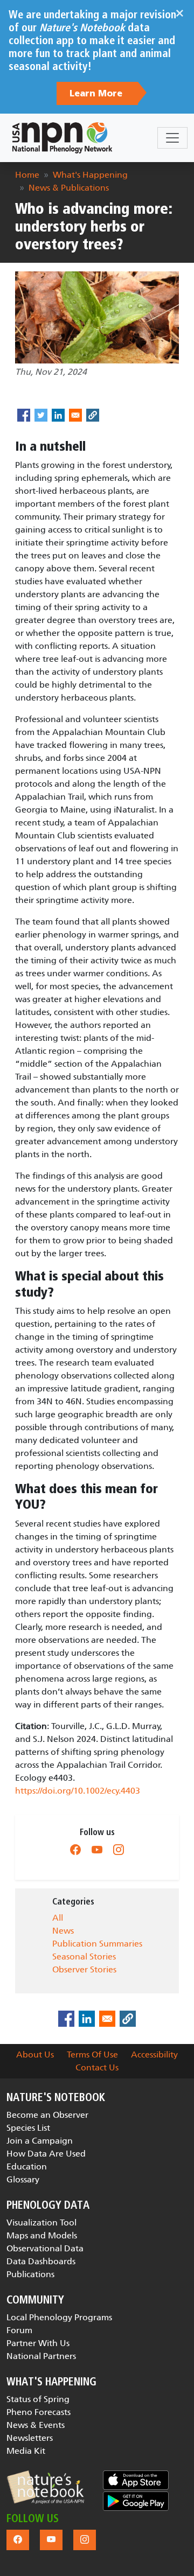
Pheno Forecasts (39, 2412)
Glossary (23, 2179)
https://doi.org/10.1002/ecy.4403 (78, 1791)
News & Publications (69, 188)
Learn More (97, 94)
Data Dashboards (41, 2261)
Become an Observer (47, 2115)
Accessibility (154, 2054)
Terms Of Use (92, 2054)
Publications (30, 2274)
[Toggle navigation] (172, 138)
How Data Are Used (46, 2154)
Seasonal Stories (84, 1956)
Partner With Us (38, 2343)
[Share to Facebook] (24, 415)
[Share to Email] (75, 415)
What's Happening (90, 175)
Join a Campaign (40, 2141)
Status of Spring (38, 2399)
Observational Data (45, 2248)
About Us (35, 2054)
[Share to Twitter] (41, 415)
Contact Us (97, 2067)
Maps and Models (42, 2235)
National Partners (41, 2356)
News (63, 1931)
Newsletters (30, 2438)
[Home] (62, 138)
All (58, 1918)
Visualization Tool (41, 2222)
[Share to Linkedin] (58, 415)
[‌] (75, 1850)
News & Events (36, 2425)
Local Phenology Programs (59, 2317)
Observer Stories (84, 1969)
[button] (45, 2487)
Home (27, 175)
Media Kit (26, 2451)
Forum (19, 2330)
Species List (28, 2128)
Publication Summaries (97, 1944)
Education (27, 2166)
